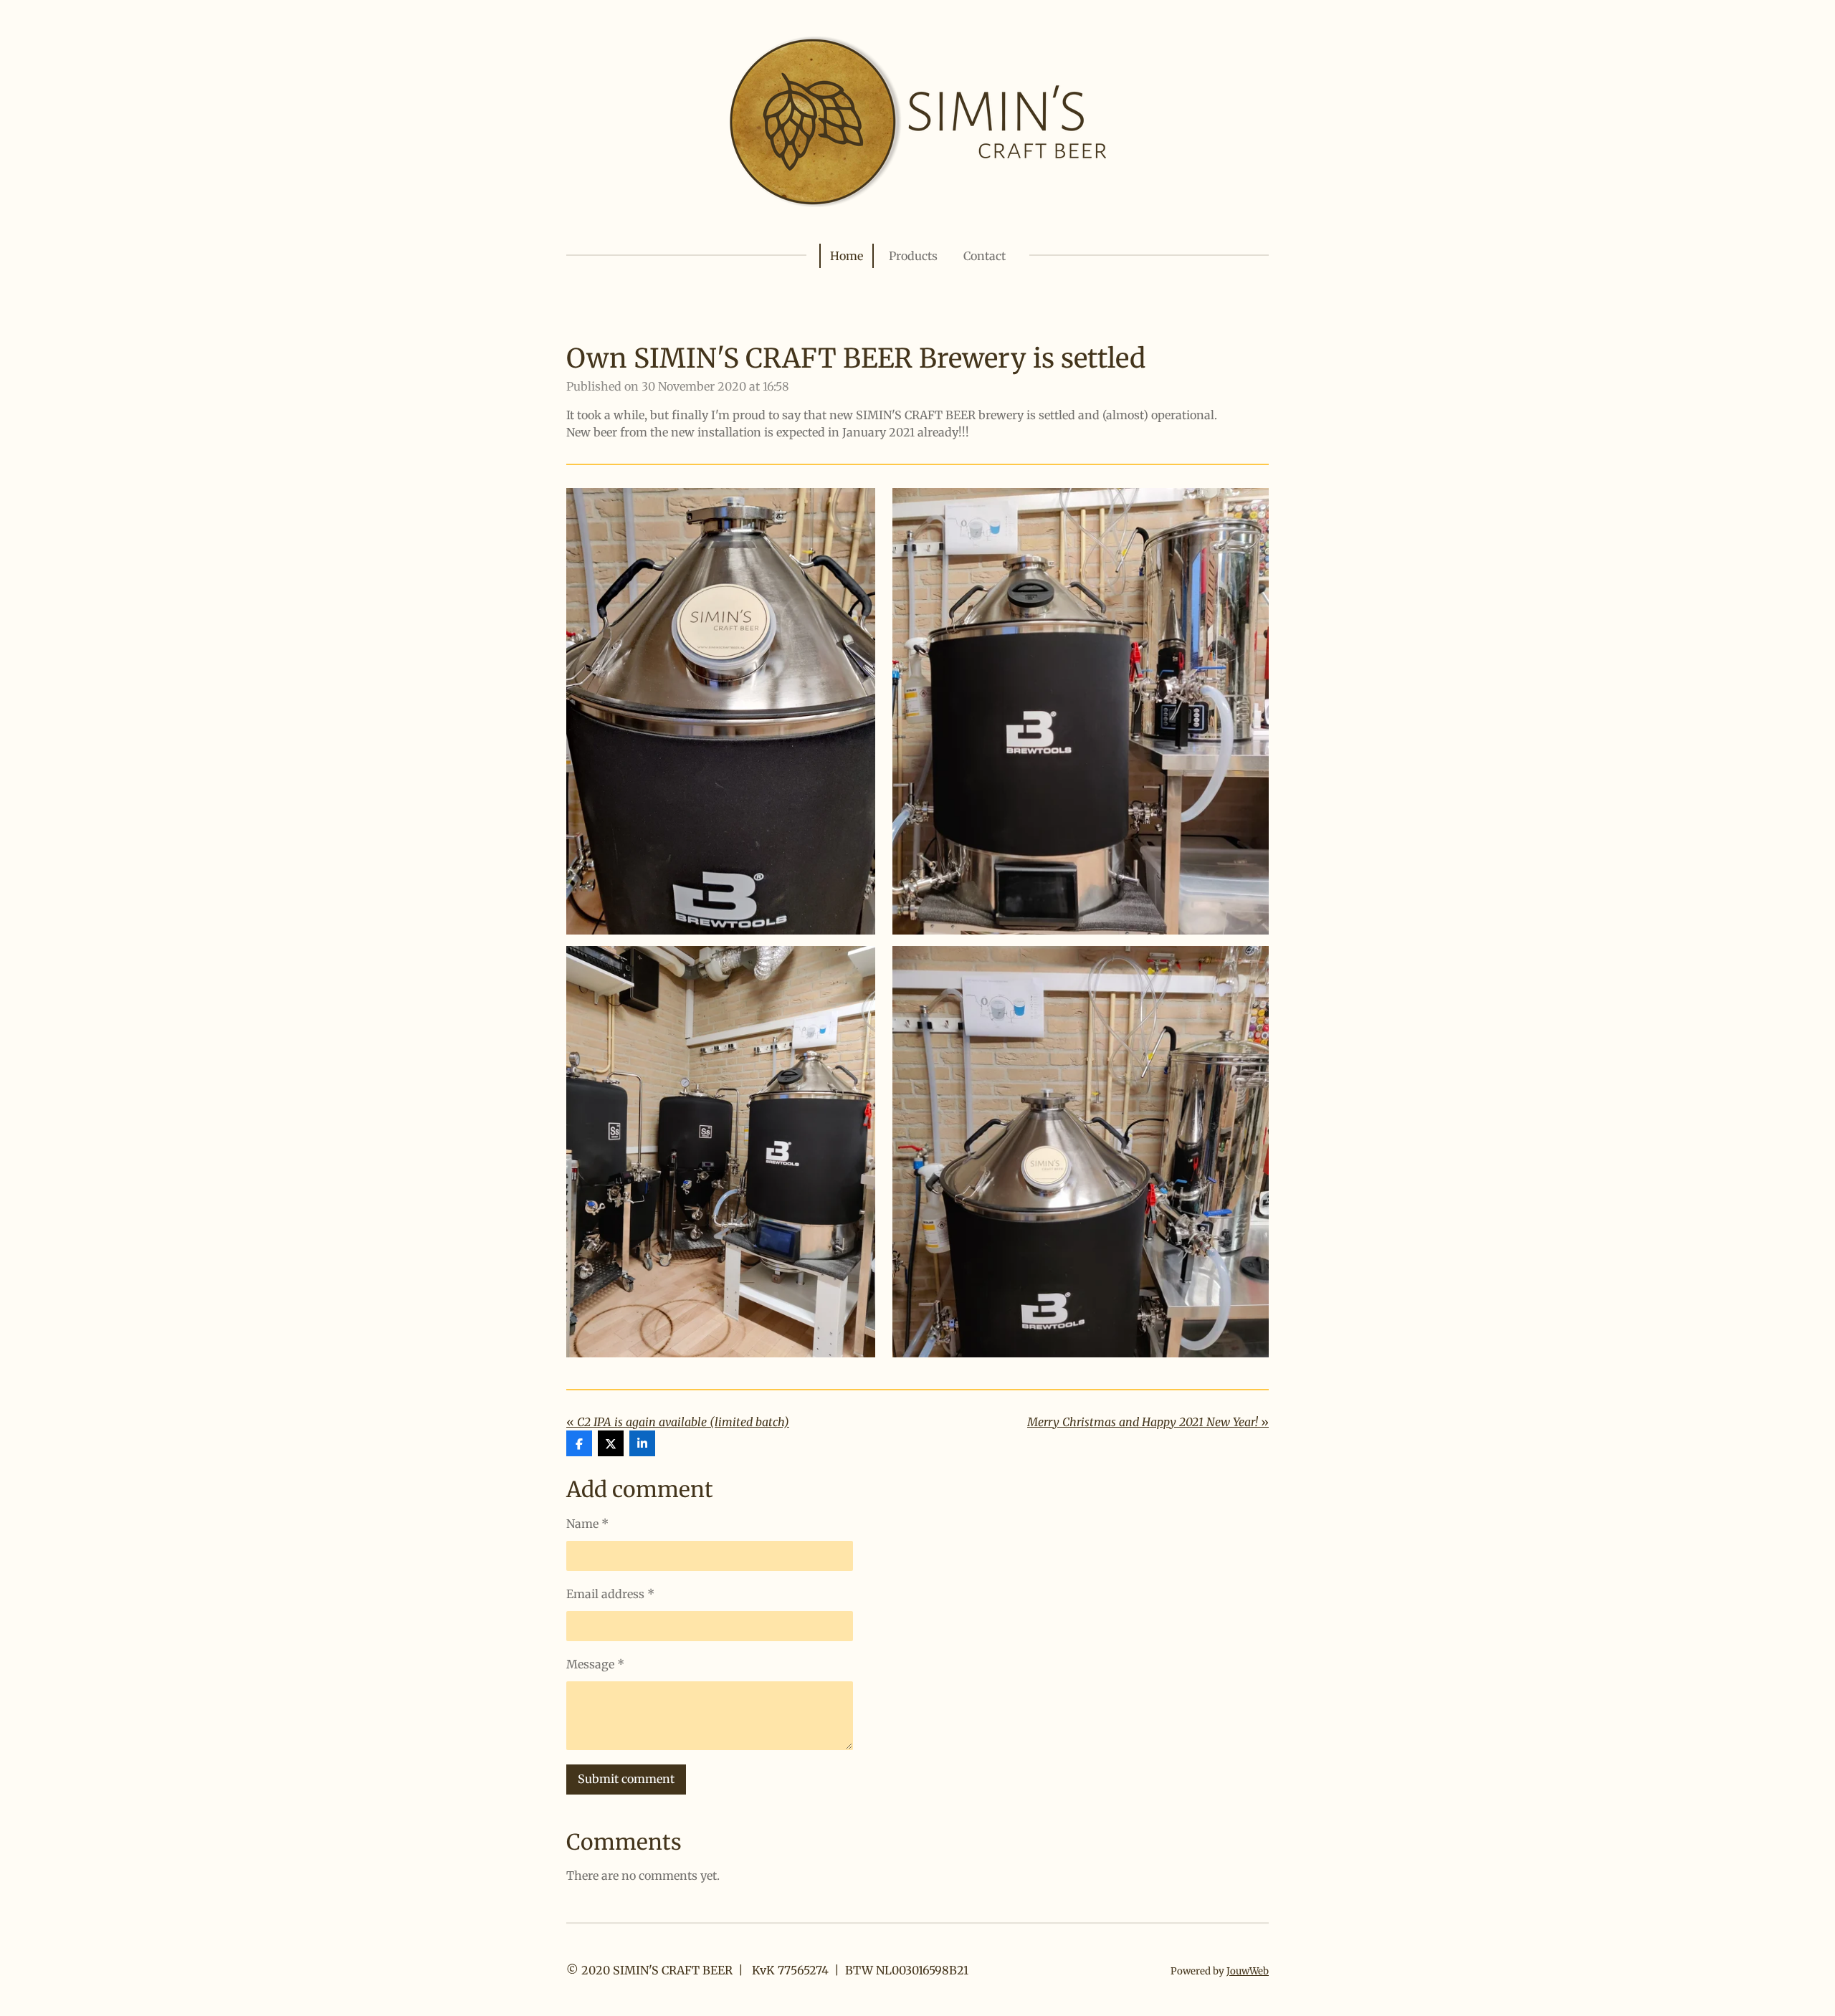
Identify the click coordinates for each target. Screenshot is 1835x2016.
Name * (587, 1524)
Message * (595, 1664)
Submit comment (626, 1779)
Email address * (610, 1594)
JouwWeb (1248, 1971)
